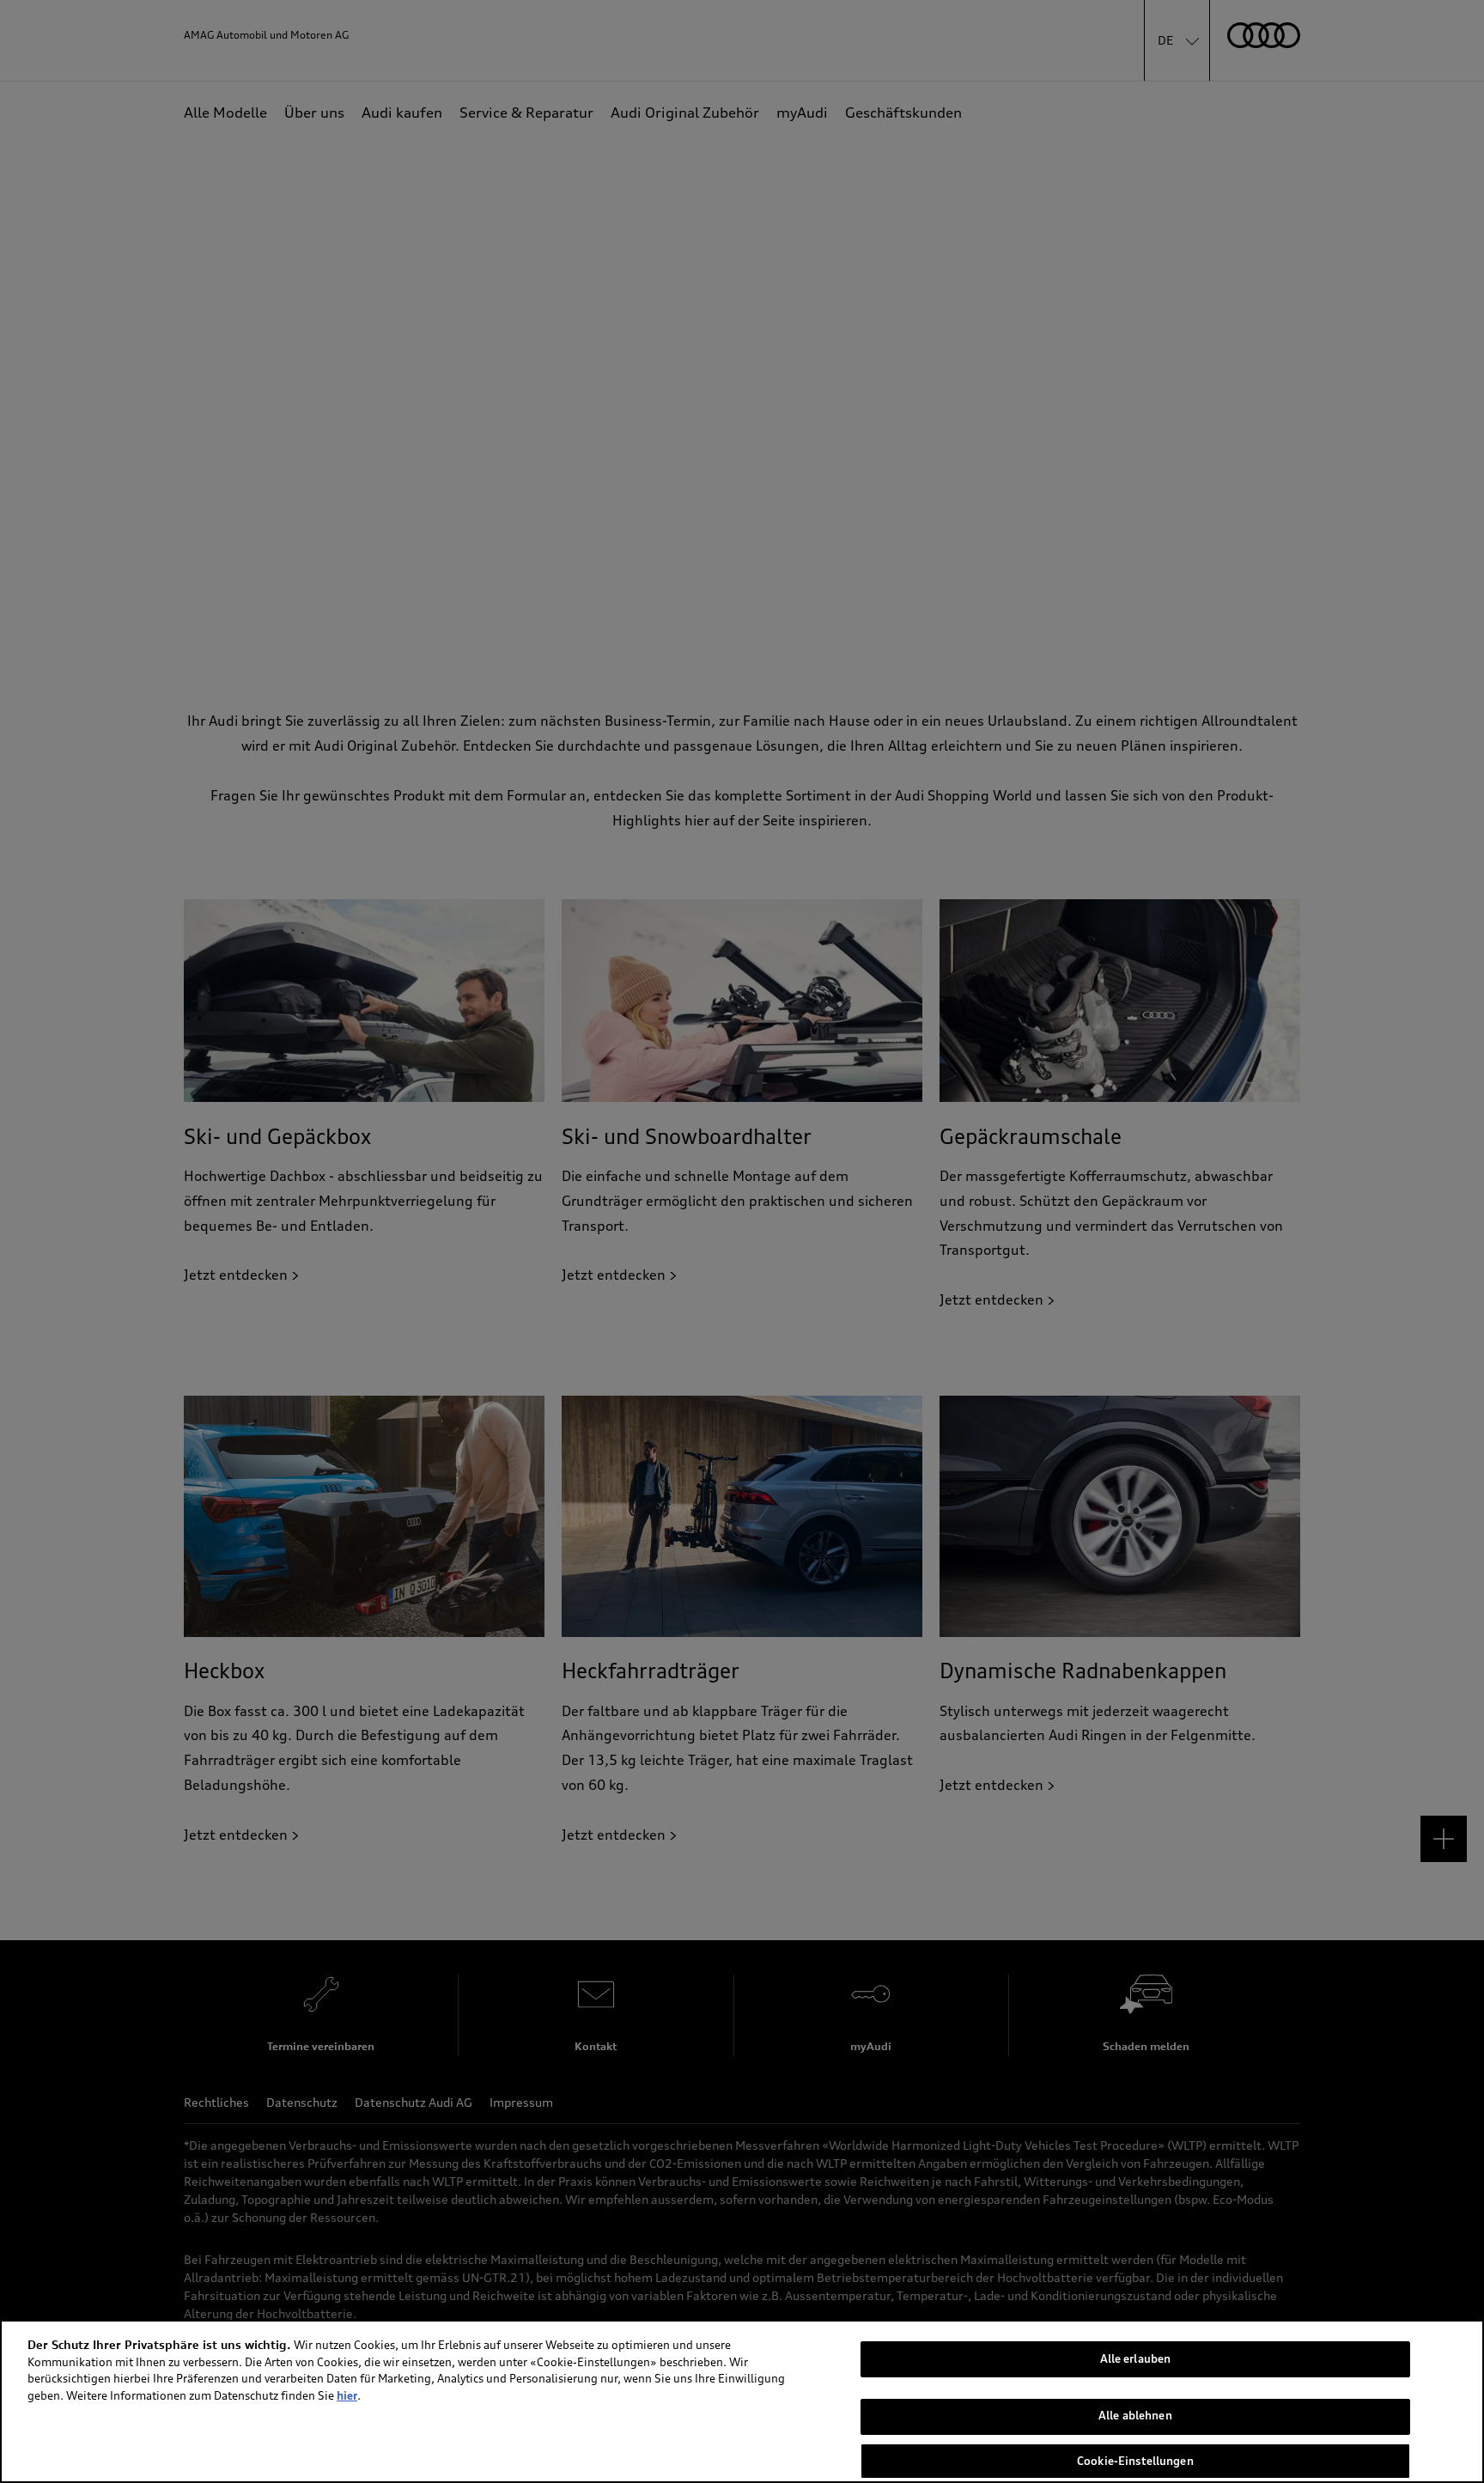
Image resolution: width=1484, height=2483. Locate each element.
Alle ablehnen (1135, 2416)
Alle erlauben (1136, 2358)
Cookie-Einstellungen (1135, 2460)
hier (347, 2395)
